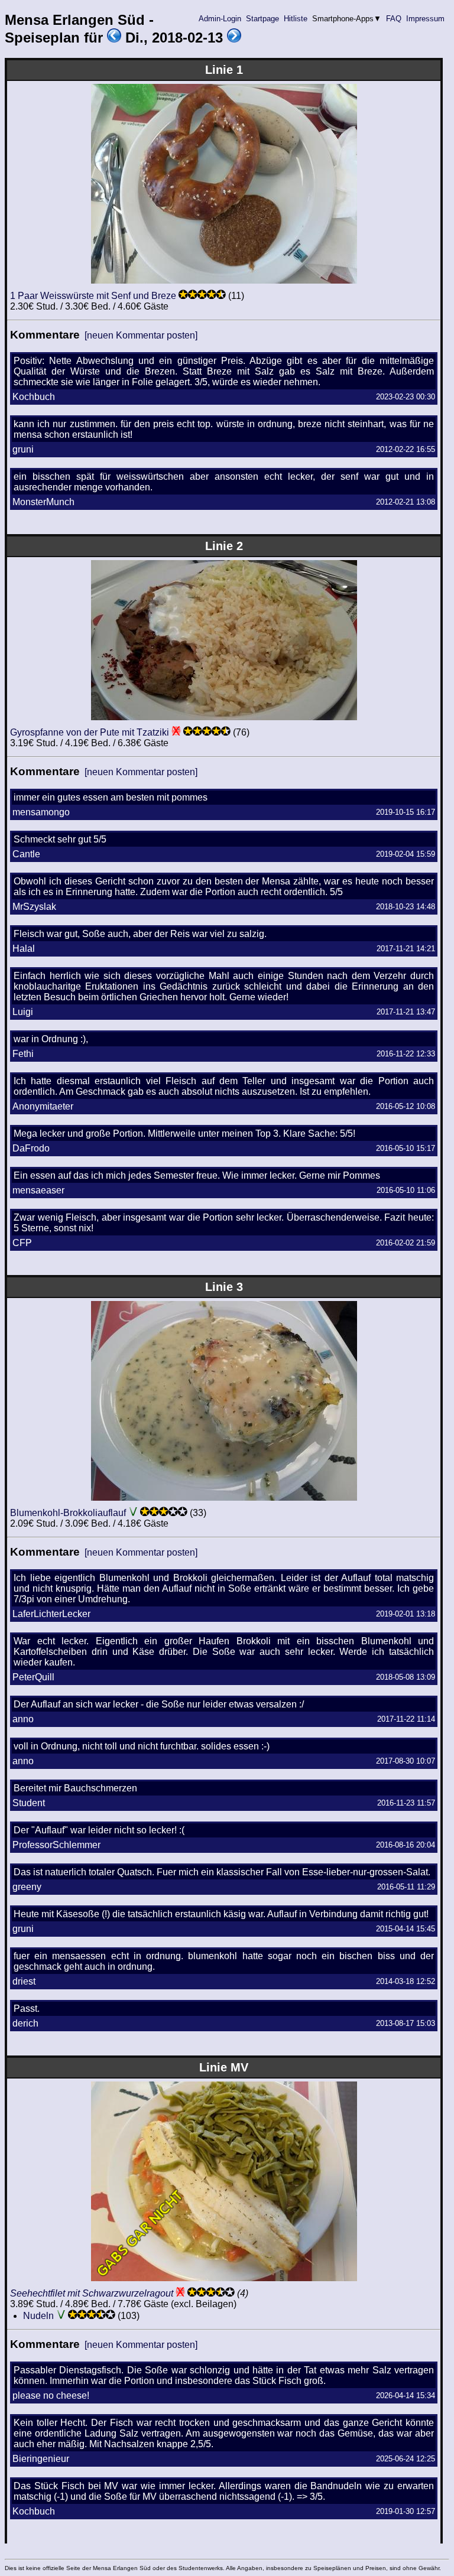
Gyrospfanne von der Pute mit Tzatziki (90, 732)
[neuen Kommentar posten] (141, 335)
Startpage (262, 19)
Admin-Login (220, 19)
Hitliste (296, 19)
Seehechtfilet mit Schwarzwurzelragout (92, 2293)
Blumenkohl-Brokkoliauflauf (68, 1513)
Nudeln (38, 2316)
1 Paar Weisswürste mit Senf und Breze (93, 296)
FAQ (394, 19)
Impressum (425, 19)
